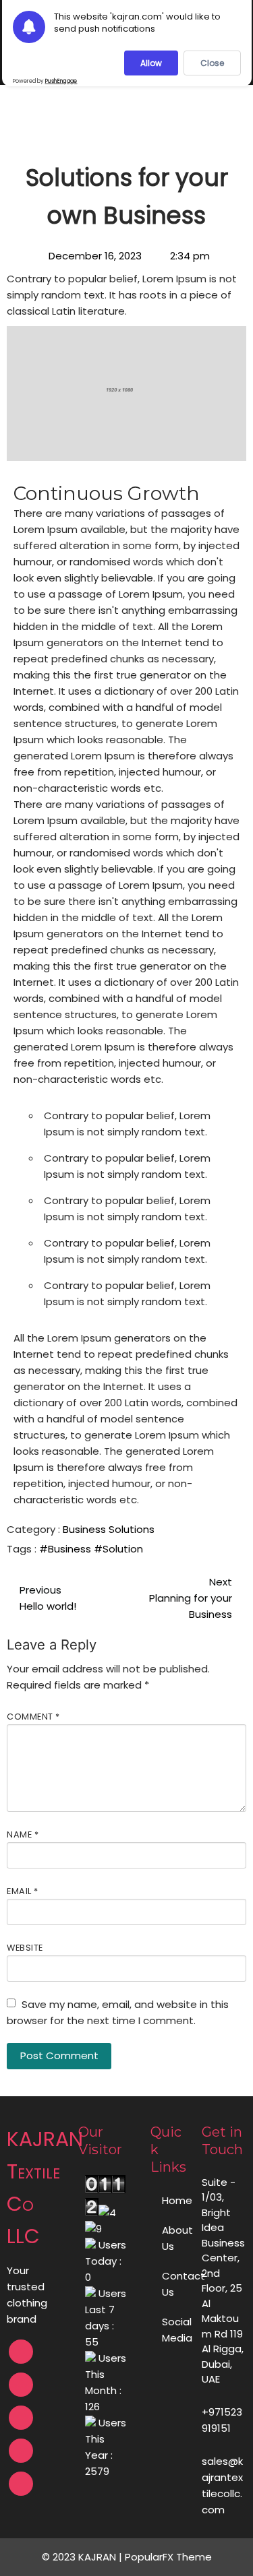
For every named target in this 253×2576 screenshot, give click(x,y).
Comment (33, 1717)
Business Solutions (109, 1529)
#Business (66, 1549)
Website (25, 1948)
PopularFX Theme (168, 2557)
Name (23, 1834)
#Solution (118, 1549)
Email (23, 1891)
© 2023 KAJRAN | (83, 2557)
